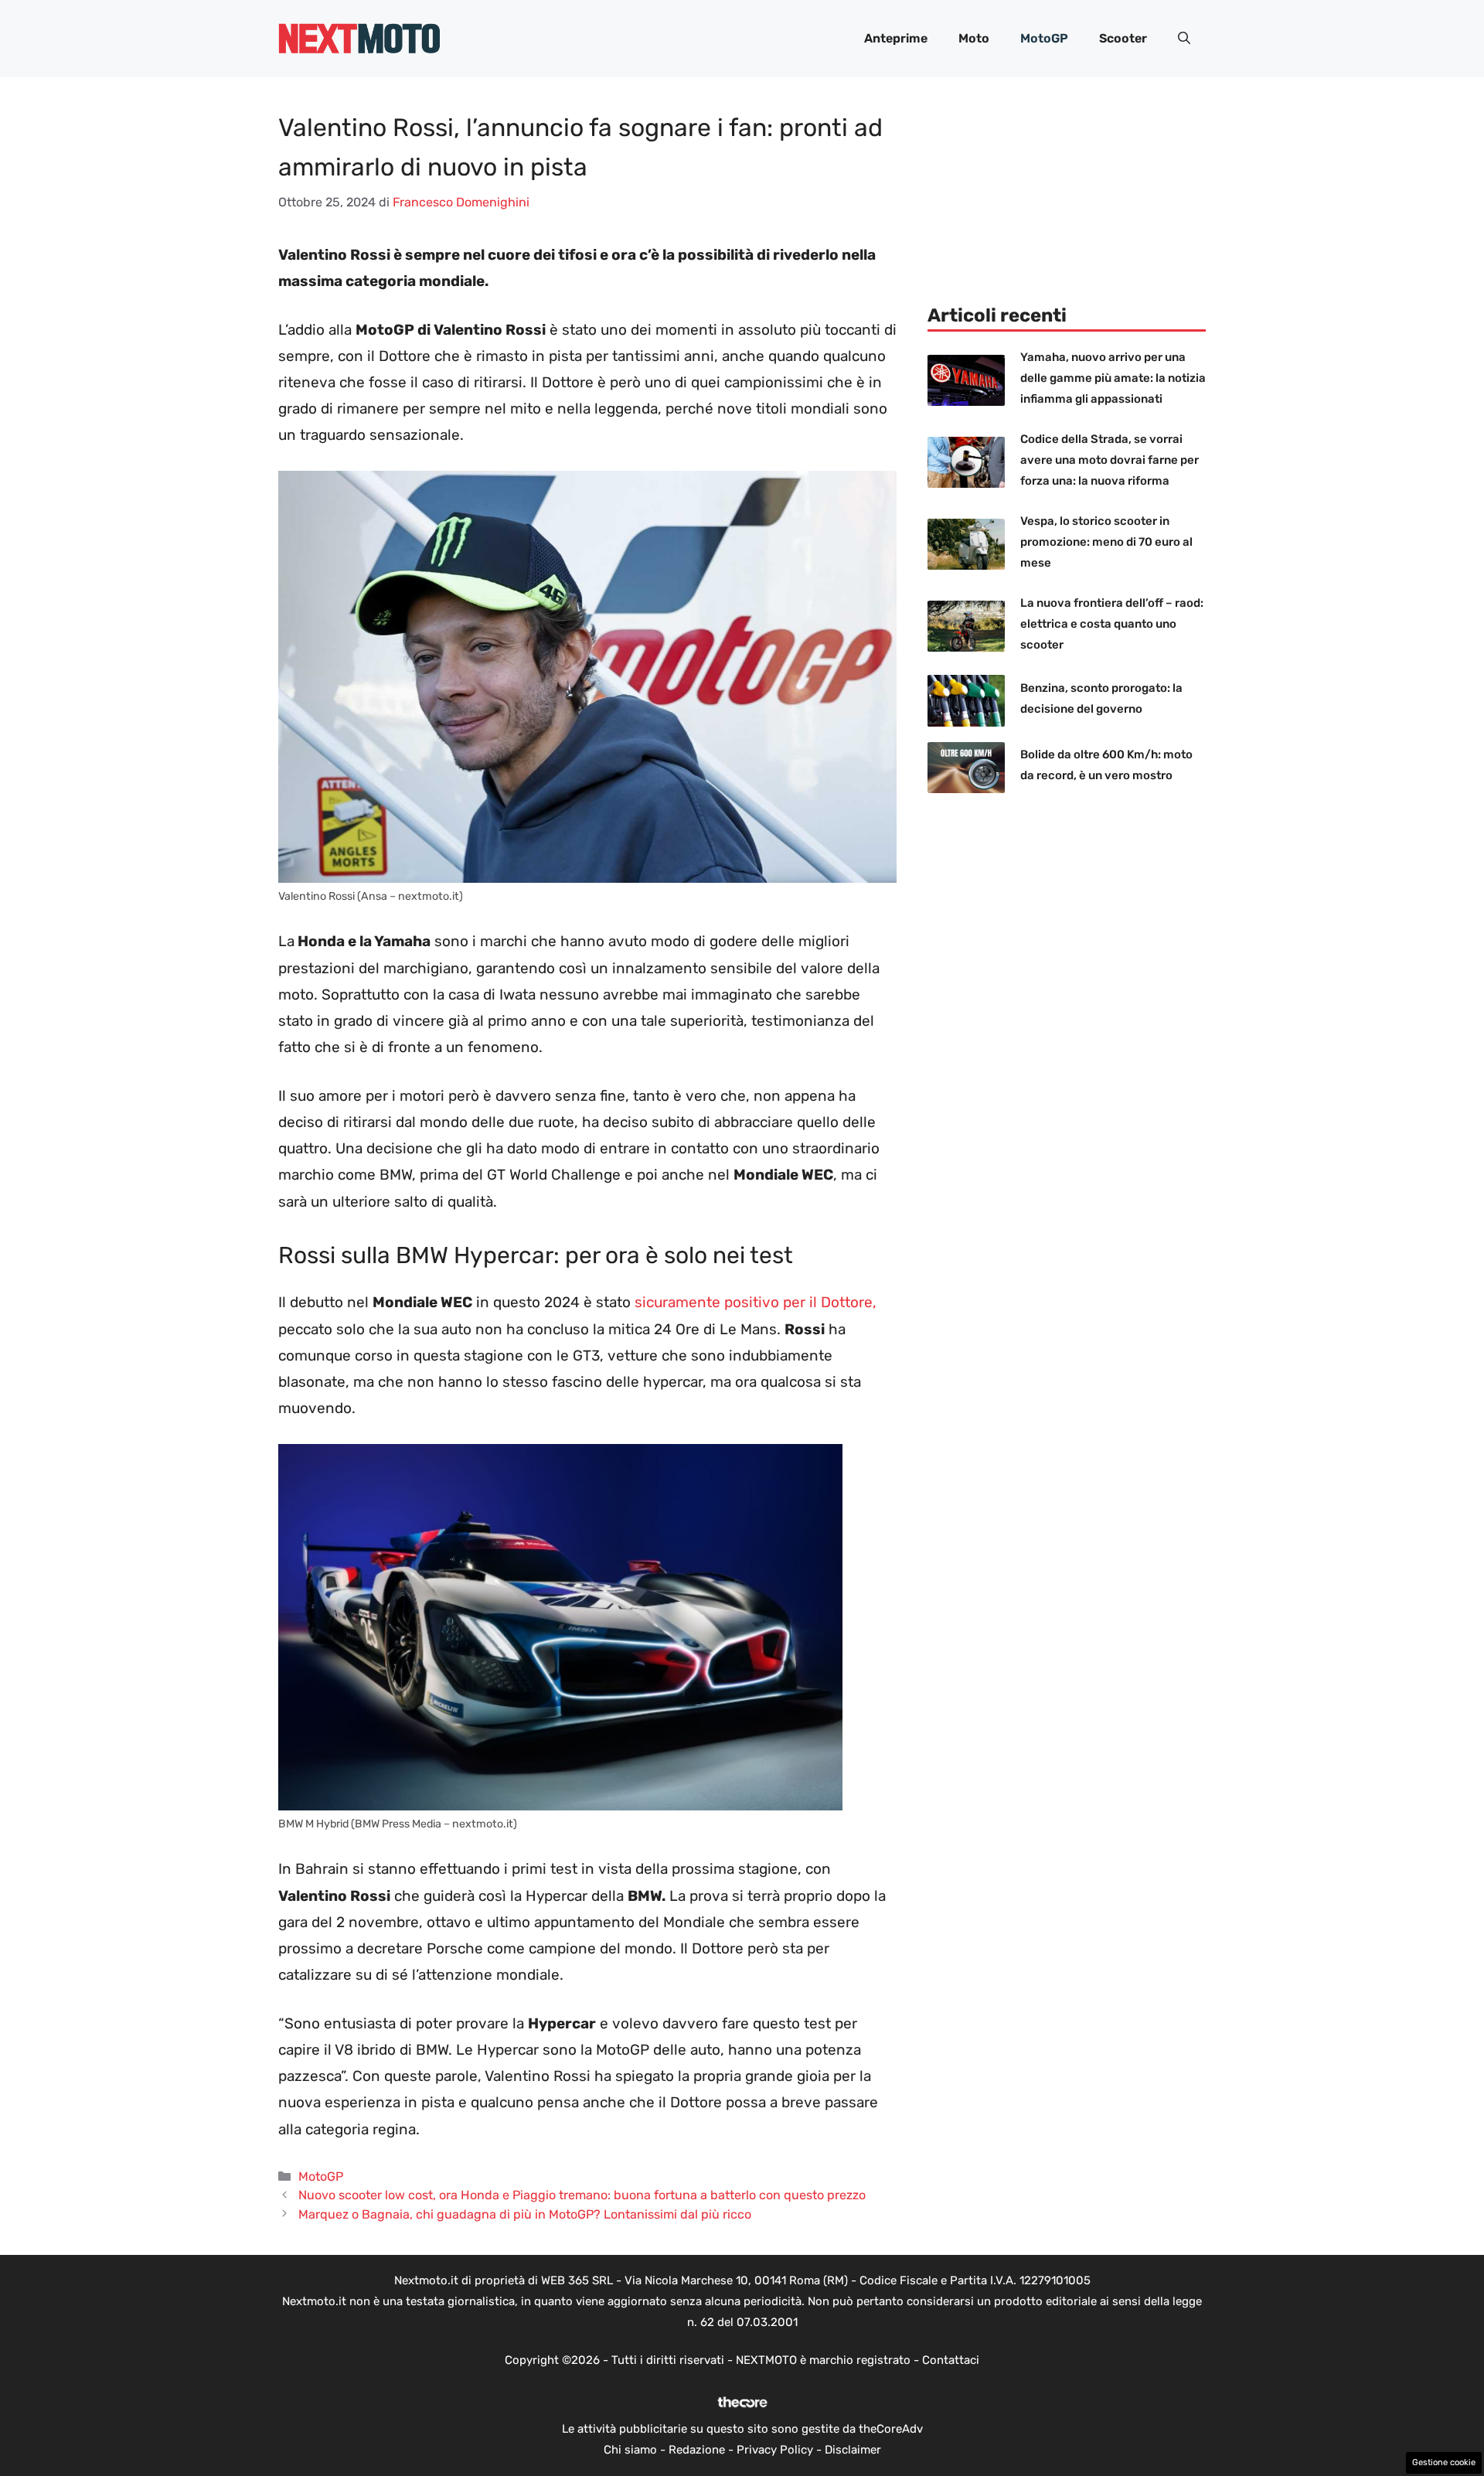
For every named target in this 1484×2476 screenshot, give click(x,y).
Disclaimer (853, 2450)
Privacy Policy (775, 2450)
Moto (974, 38)
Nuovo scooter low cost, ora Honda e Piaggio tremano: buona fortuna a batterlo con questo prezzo (582, 2195)
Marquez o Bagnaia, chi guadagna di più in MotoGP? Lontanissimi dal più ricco (525, 2214)
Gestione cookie (1444, 2462)
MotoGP (1044, 38)
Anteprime (896, 38)
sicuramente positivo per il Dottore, (756, 1302)
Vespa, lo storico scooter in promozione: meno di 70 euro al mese (1106, 542)
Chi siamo (630, 2450)
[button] (1184, 39)
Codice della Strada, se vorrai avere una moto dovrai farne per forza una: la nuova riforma (1110, 460)
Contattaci (951, 2360)
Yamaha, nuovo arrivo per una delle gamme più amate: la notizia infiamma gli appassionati (1113, 378)
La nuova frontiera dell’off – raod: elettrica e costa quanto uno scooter (1112, 624)
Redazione (697, 2450)
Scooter (1123, 38)
